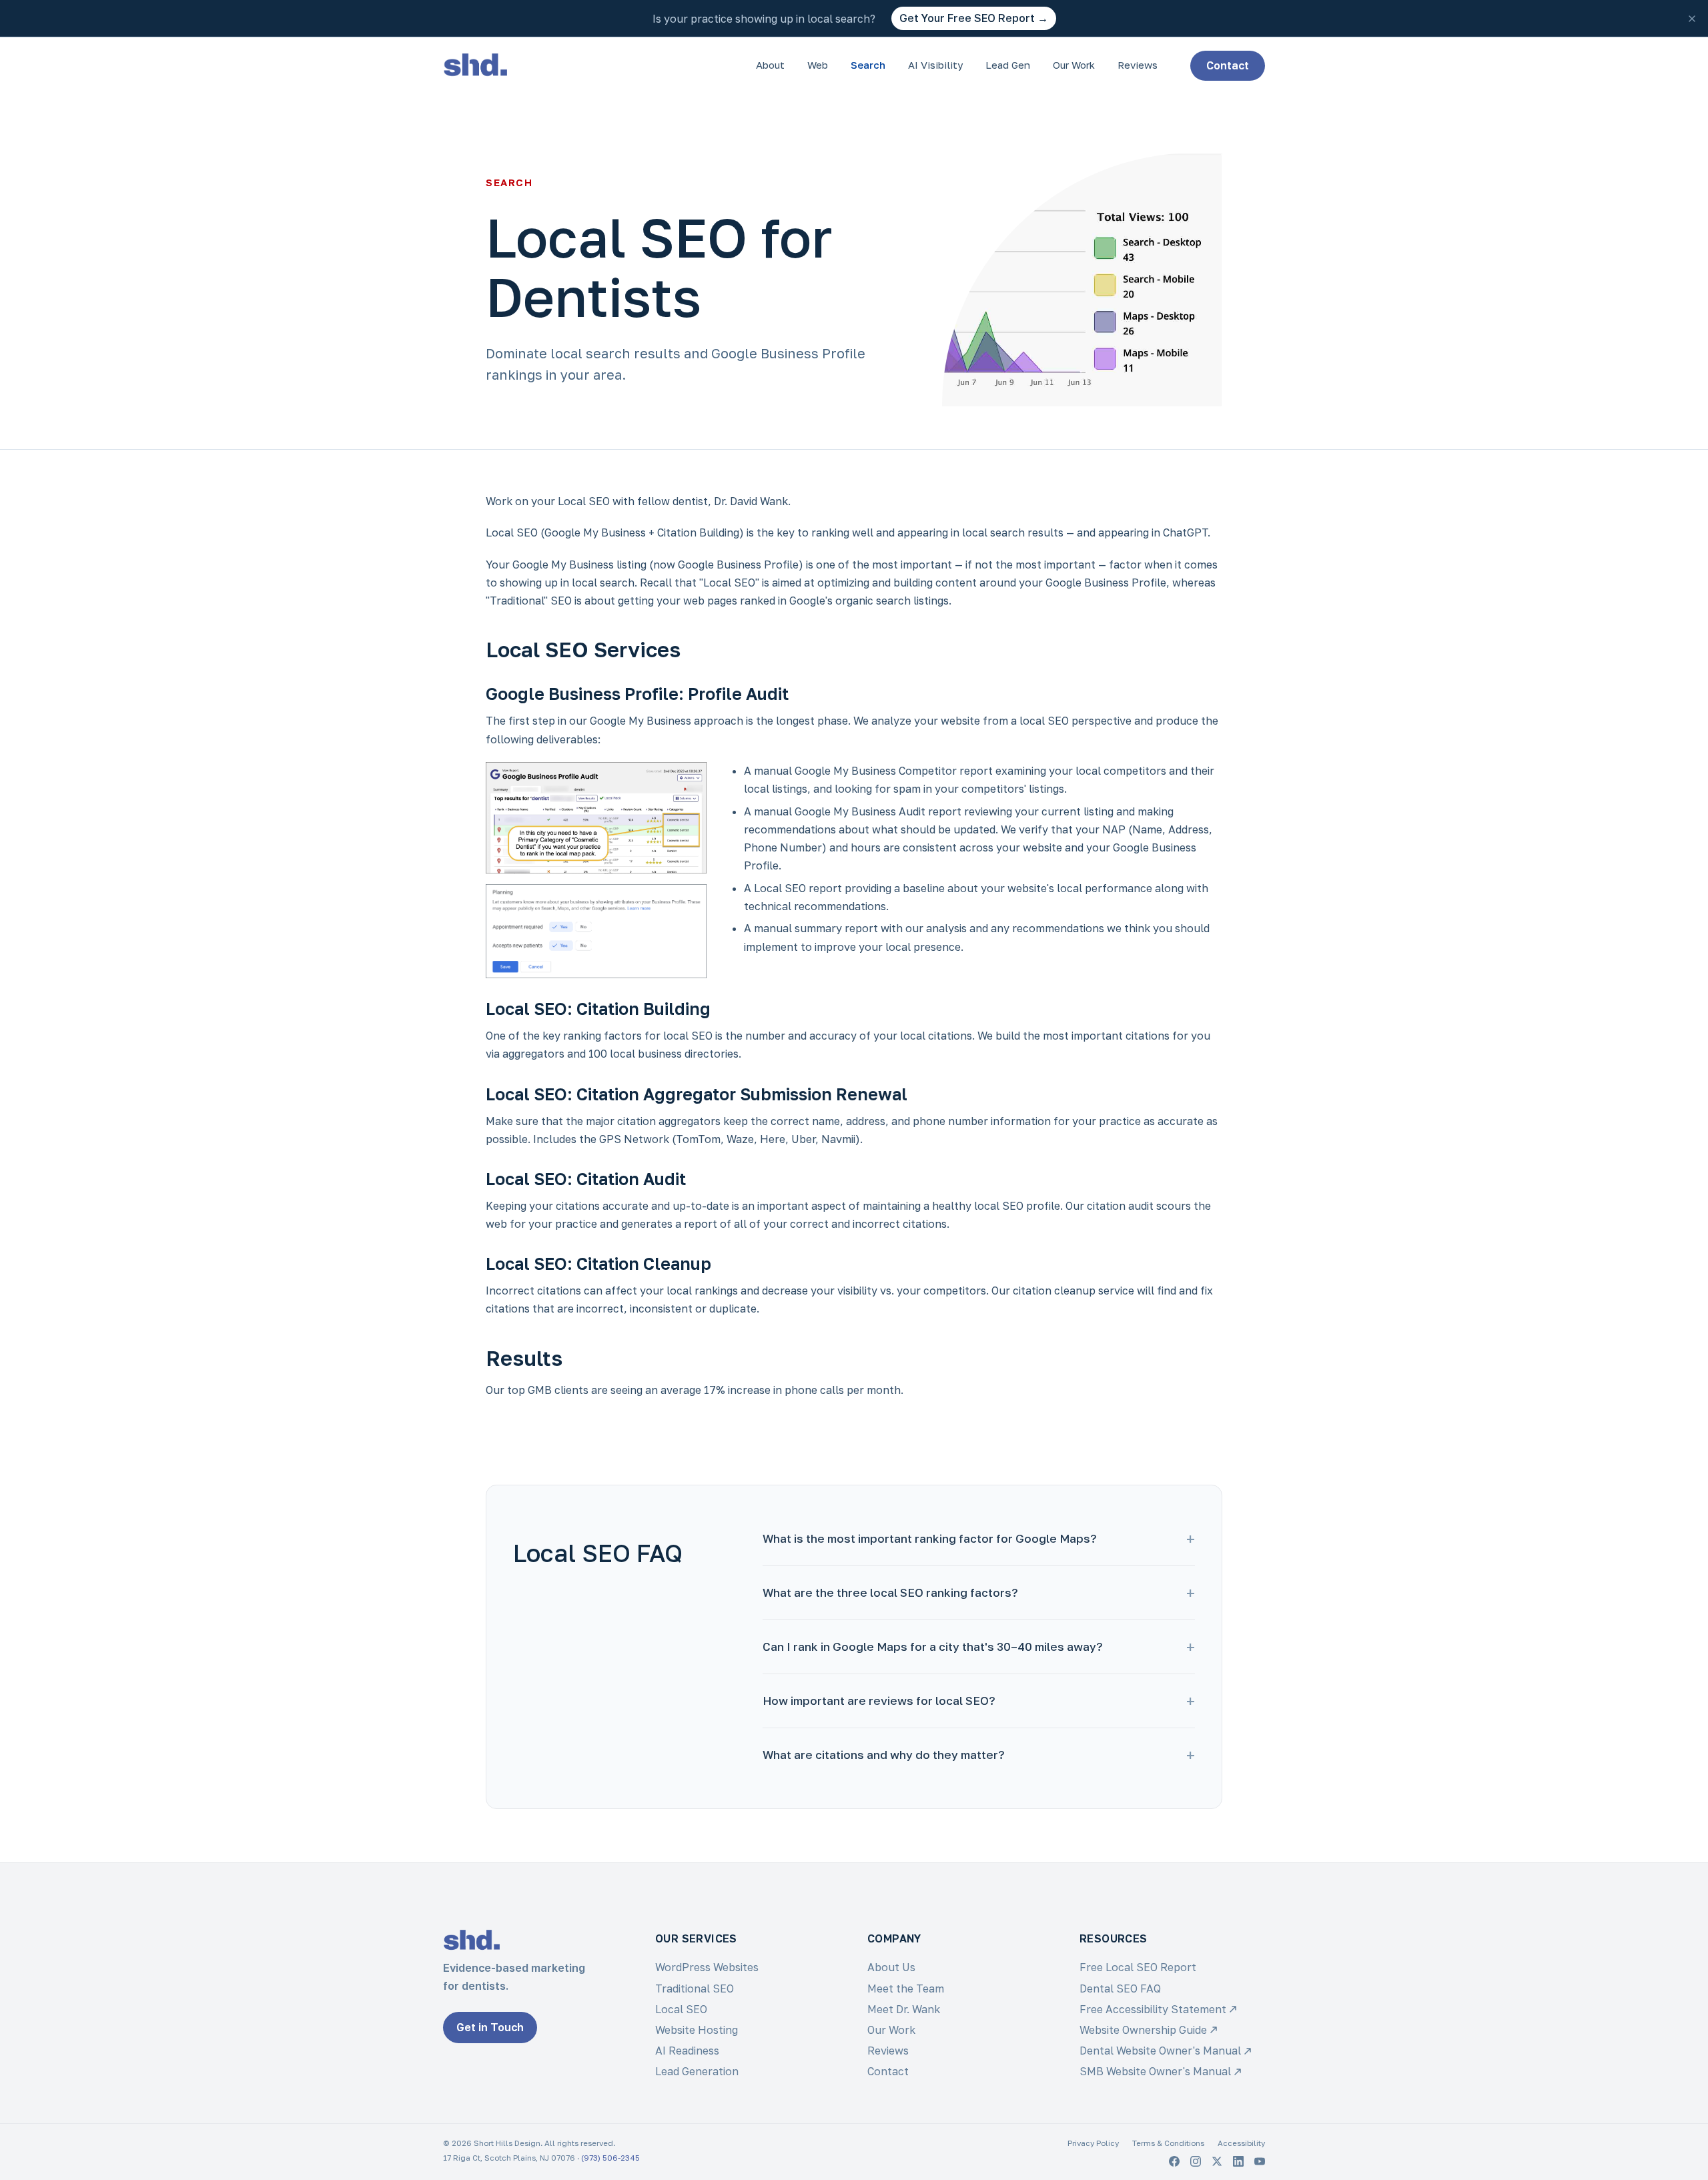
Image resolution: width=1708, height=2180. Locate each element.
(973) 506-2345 (610, 2158)
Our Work (1074, 65)
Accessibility (1241, 2143)
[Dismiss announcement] (1692, 19)
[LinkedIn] (1238, 2161)
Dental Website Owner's (1160, 2051)
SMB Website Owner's (1155, 2071)
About (770, 65)
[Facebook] (1174, 2161)
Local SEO (681, 2009)
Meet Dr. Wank (904, 2009)
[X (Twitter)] (1217, 2161)
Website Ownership (1143, 2030)
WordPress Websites (707, 1967)
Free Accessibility (1153, 2009)
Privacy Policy (1093, 2143)
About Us (891, 1967)
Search (868, 65)
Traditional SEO (695, 1988)
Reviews (1138, 65)
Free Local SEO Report (1138, 1967)
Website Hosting (697, 2030)
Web (818, 65)
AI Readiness (687, 2051)
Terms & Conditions (1168, 2143)
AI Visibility (935, 65)
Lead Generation (697, 2071)
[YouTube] (1260, 2161)
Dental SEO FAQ (1120, 1988)
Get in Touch (490, 2027)
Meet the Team (906, 1988)
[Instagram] (1196, 2161)
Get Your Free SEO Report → (974, 18)
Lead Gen (1008, 65)
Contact (1228, 65)
